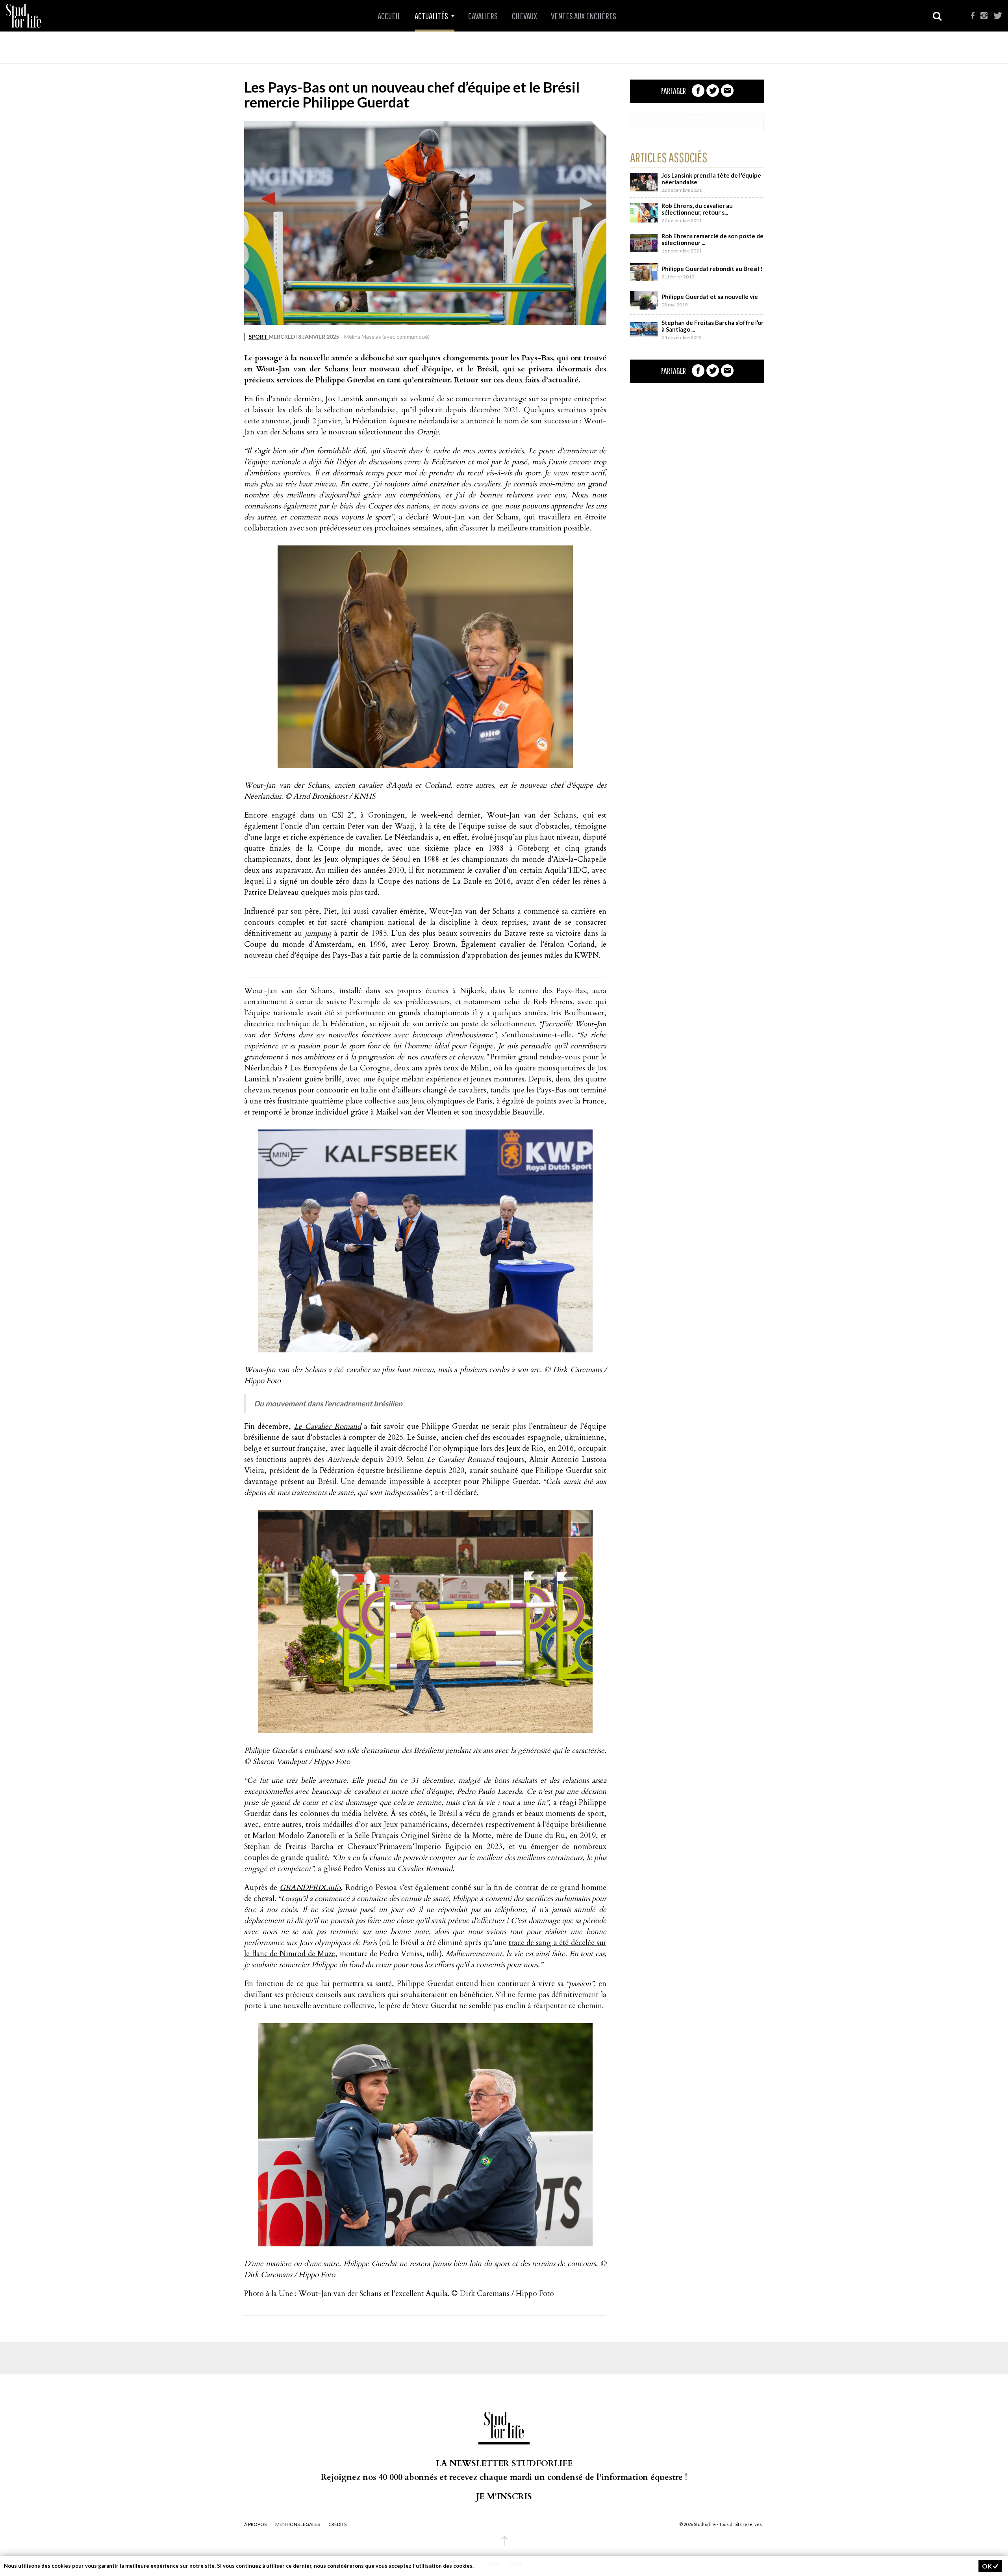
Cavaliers (483, 16)
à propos (255, 2524)
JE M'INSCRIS (504, 2497)
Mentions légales (297, 2524)
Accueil (389, 16)
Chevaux (524, 16)
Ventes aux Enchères (584, 16)
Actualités (432, 16)
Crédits (337, 2524)
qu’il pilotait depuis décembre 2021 (460, 410)
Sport (258, 337)
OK (988, 2566)
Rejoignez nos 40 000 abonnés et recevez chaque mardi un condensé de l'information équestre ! (504, 2477)
